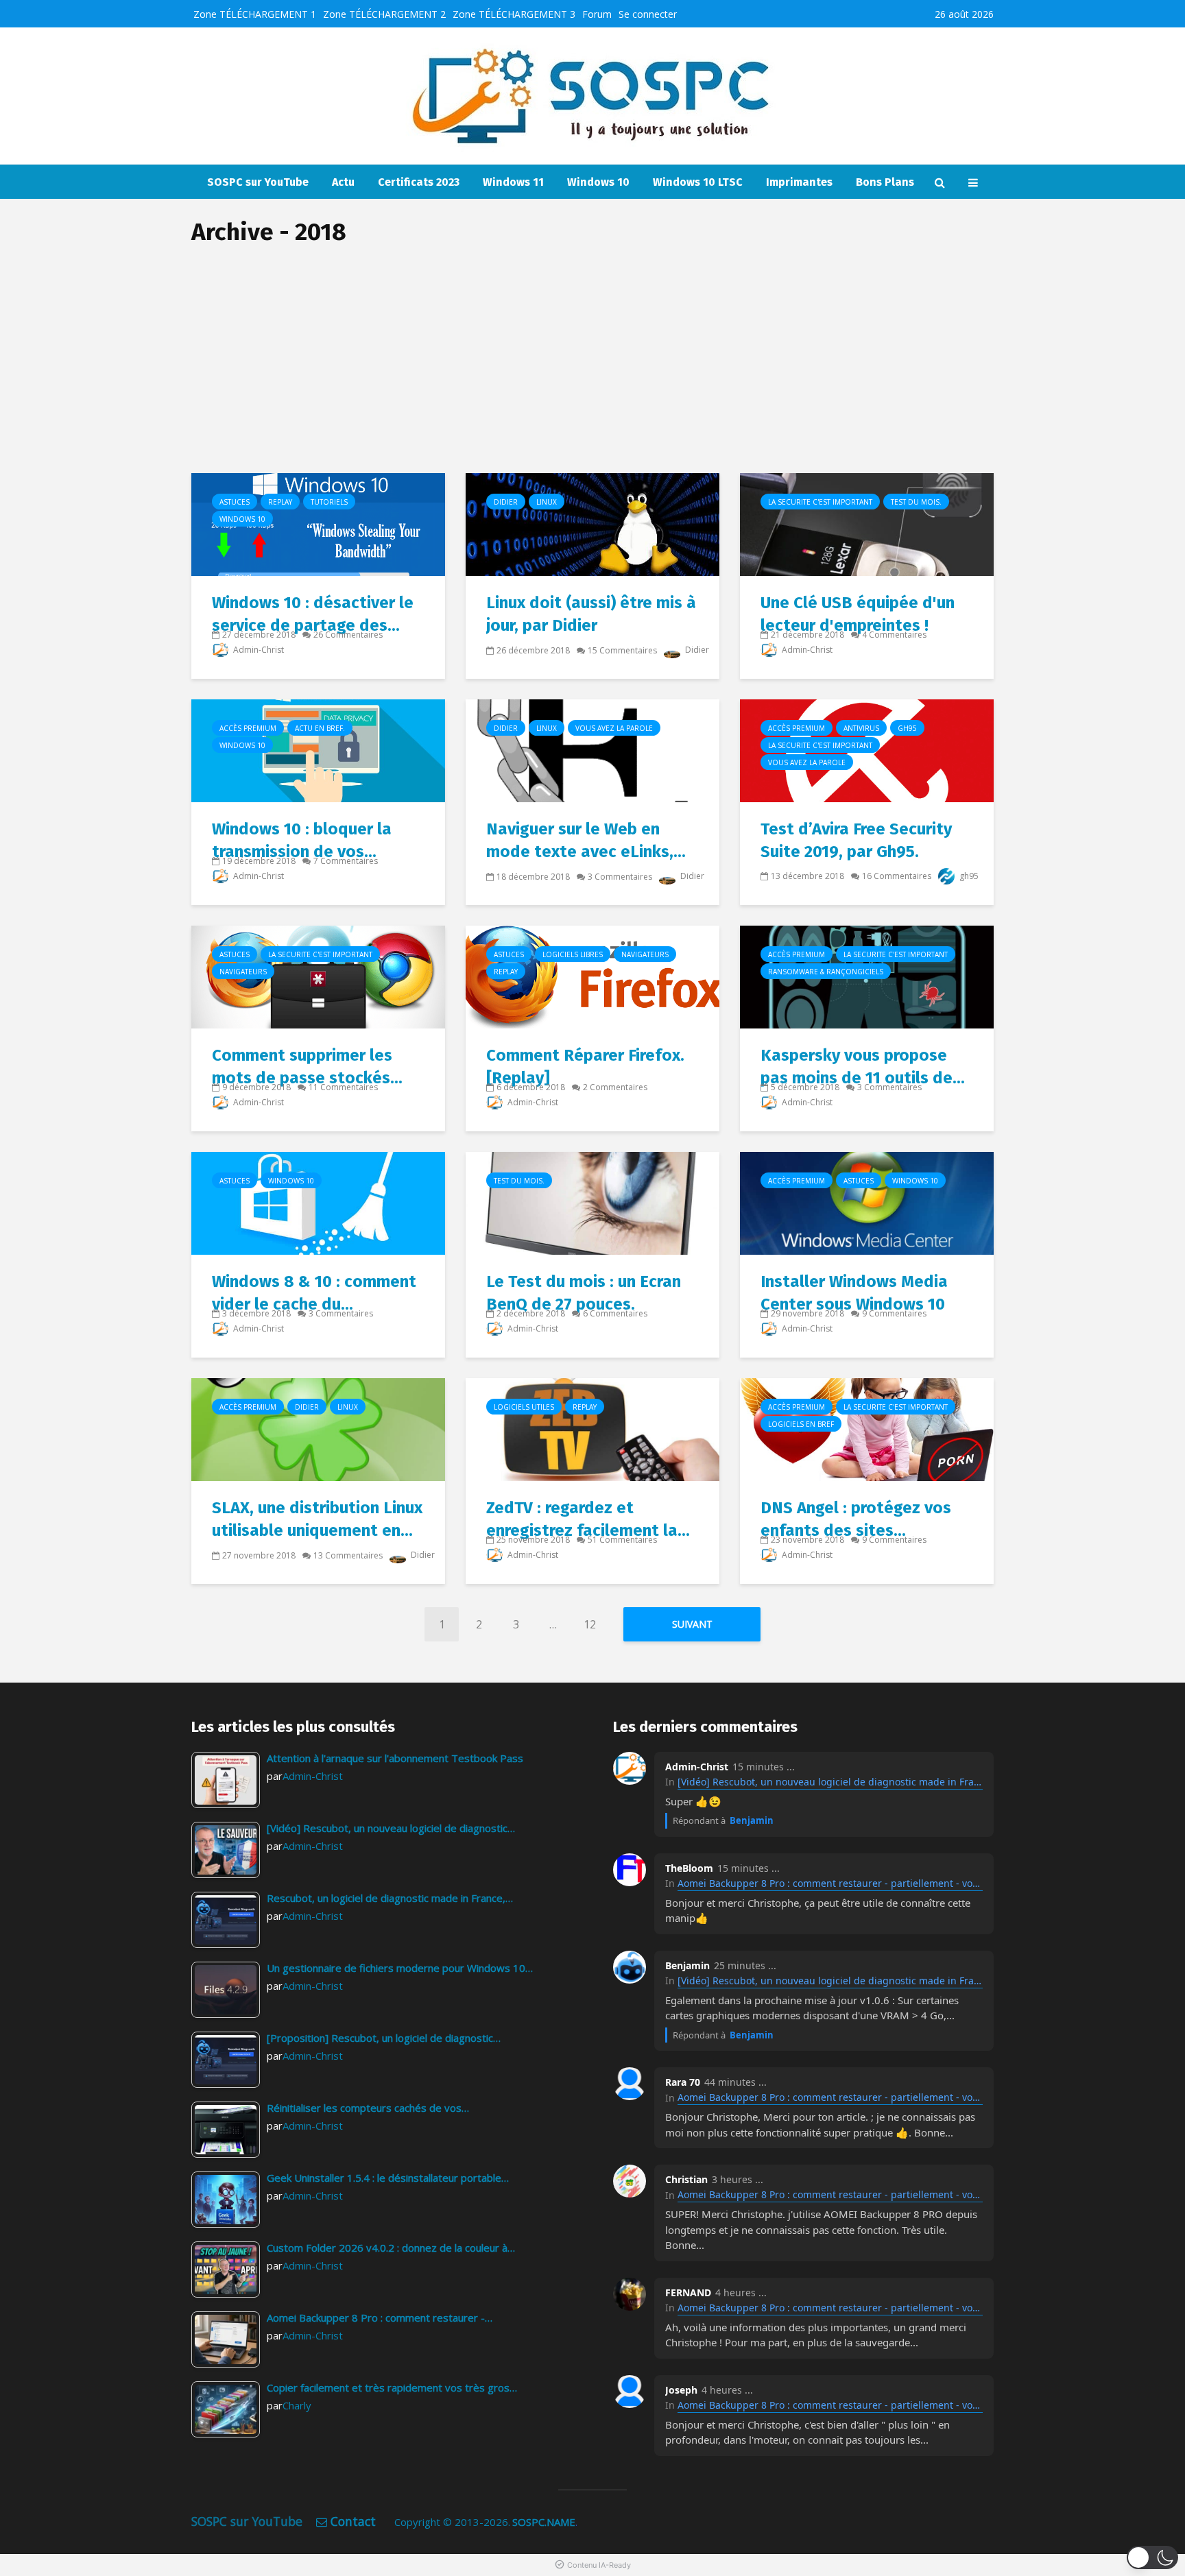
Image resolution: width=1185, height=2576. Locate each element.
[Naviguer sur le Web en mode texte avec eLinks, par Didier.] (592, 749)
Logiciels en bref (801, 1424)
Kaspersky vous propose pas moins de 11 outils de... (863, 1067)
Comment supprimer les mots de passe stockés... (307, 1067)
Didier (506, 502)
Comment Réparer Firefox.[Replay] (585, 1067)
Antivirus (861, 728)
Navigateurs (243, 972)
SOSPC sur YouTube (258, 182)
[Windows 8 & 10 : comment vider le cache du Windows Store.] (318, 1202)
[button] (1152, 2557)
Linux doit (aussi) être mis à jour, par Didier (591, 614)
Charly (297, 2405)
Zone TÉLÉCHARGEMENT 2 (384, 14)
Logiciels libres (573, 954)
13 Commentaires (348, 1555)
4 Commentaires (894, 635)
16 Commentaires (897, 876)
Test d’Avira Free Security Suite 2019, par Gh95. (856, 840)
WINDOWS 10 (242, 519)
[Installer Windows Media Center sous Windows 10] (867, 1202)
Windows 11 (513, 182)
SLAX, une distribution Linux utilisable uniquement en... (317, 1519)
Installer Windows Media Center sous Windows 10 (854, 1293)
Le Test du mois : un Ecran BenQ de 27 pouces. (584, 1293)
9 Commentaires (894, 1313)
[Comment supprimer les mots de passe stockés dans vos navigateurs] (318, 976)
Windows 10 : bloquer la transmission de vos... (302, 840)
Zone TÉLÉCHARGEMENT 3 (514, 14)
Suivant (692, 1624)
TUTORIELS (329, 502)
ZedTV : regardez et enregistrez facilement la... (588, 1519)
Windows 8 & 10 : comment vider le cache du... (314, 1293)
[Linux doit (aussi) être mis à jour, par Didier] (592, 523)
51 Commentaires (622, 1540)
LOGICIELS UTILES (524, 1407)
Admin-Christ (258, 650)
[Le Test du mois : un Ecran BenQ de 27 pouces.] (592, 1202)
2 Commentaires (615, 1087)
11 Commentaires (343, 1087)
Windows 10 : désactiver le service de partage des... (313, 614)
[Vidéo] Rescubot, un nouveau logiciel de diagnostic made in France (830, 1782)
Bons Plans (885, 182)
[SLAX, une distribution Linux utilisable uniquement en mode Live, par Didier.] (318, 1428)
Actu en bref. (320, 728)
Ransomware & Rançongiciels (826, 972)
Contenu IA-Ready (599, 2565)
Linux (547, 502)
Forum (597, 14)
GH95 (907, 728)
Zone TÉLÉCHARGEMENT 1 (255, 14)
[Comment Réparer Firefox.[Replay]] (592, 976)
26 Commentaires (348, 635)
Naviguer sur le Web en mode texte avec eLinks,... (586, 840)
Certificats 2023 (419, 182)
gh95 (968, 876)
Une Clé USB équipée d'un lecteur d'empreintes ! (858, 614)
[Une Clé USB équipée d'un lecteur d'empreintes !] (867, 523)
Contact (353, 2521)
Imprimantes (799, 182)
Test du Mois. (916, 502)
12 (590, 1624)
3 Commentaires (620, 877)
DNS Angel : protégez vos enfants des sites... (856, 1519)
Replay (280, 502)
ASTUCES (235, 502)
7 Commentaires (346, 861)
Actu (343, 182)
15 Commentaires (622, 650)
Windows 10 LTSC (698, 182)
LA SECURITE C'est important (820, 502)
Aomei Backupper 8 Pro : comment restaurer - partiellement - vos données (830, 1883)
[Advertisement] (592, 370)
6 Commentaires (615, 1313)
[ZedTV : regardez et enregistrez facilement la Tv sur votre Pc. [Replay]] (592, 1428)
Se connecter (648, 14)
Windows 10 (598, 182)
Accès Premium (248, 728)
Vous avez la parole (614, 728)
